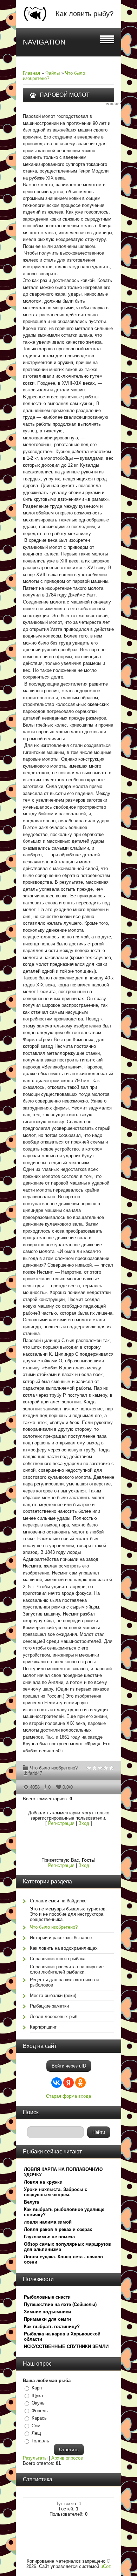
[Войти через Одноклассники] (80, 2083)
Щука (37, 2396)
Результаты (35, 2458)
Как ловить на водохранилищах (64, 1948)
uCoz (106, 2566)
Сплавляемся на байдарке (58, 1901)
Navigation (44, 42)
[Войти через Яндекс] (68, 2083)
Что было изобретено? (54, 1768)
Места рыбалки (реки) (53, 1995)
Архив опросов (67, 2458)
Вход (84, 1823)
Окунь (38, 2403)
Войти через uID (69, 2066)
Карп (37, 2388)
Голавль (40, 2441)
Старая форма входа (68, 2096)
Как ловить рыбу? (84, 14)
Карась (39, 2418)
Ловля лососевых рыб (54, 2017)
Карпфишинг (43, 2027)
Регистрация (61, 1823)
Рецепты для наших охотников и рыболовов (64, 1982)
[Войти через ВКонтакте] (57, 2083)
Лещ (36, 2433)
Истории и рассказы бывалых (61, 1938)
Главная (31, 73)
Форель (40, 2411)
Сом (36, 2426)
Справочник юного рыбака (58, 1959)
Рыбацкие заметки (49, 2006)
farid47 (35, 1773)
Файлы (53, 73)
